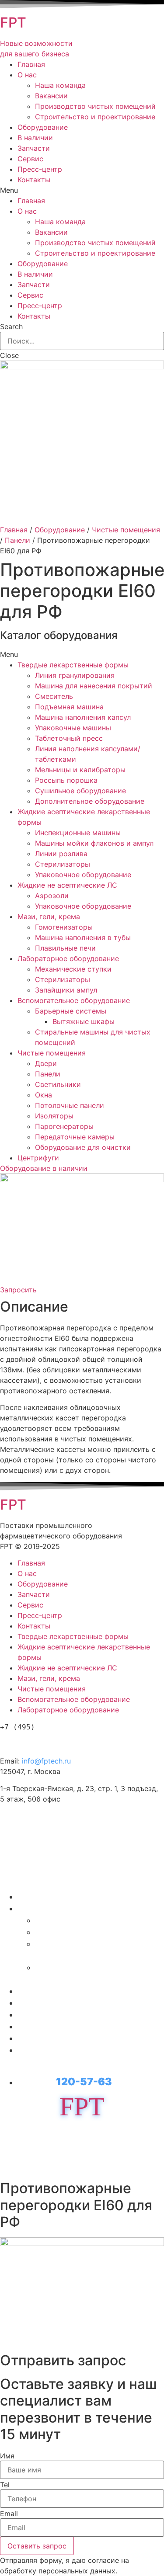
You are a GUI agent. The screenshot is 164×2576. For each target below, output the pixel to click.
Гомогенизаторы (64, 927)
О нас (27, 75)
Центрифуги (38, 1158)
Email (9, 2514)
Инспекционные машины (78, 833)
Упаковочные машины (73, 728)
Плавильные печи (65, 948)
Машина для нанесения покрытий (94, 686)
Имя (7, 2456)
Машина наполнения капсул (83, 717)
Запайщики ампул (66, 990)
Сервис (30, 159)
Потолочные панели (70, 1105)
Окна (44, 1095)
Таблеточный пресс (69, 738)
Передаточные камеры (75, 1137)
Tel (5, 2485)
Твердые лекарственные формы (73, 665)
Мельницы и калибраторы (80, 770)
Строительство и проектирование (95, 117)
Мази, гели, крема (49, 917)
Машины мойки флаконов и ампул (94, 843)
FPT (13, 23)
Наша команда (60, 85)
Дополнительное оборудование (90, 801)
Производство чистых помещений (95, 106)
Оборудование (43, 127)
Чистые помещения (126, 530)
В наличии (35, 138)
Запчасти (34, 148)
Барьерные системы (71, 1011)
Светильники (58, 1084)
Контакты (34, 180)
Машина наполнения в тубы (83, 937)
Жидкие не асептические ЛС (67, 885)
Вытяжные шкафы (84, 1021)
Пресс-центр (40, 169)
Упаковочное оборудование (83, 875)
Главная (31, 64)
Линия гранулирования (75, 675)
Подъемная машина (69, 707)
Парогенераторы (64, 1126)
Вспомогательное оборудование (74, 1000)
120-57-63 (48, 1742)
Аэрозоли (52, 896)
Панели (17, 540)
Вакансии (51, 96)
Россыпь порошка (66, 780)
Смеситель (54, 696)
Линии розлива (61, 854)
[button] (44, 1168)
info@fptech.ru (46, 1761)
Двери (46, 1063)
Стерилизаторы (63, 864)
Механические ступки (73, 969)
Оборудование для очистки (83, 1147)
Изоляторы (54, 1116)
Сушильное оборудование (80, 791)
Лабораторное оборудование (68, 958)
